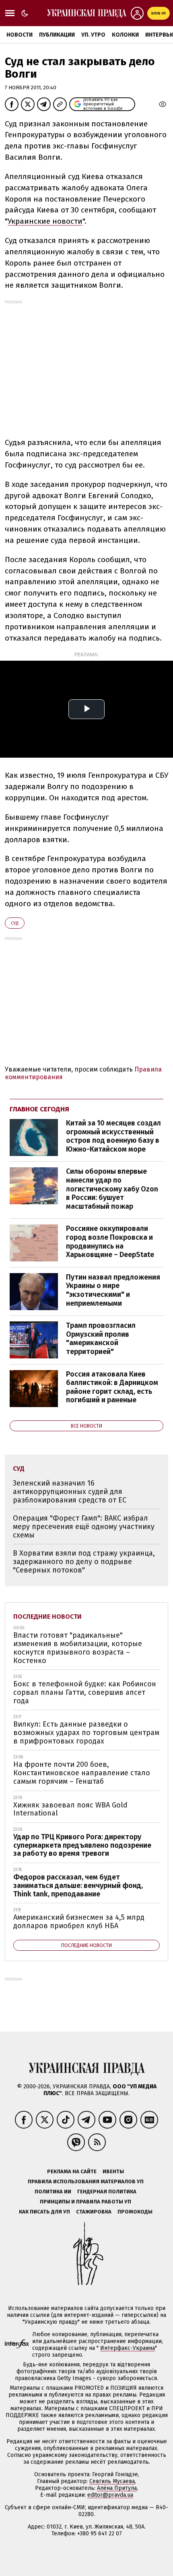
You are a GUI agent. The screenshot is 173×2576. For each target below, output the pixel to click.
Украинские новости (45, 221)
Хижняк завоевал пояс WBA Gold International (70, 1809)
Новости (20, 35)
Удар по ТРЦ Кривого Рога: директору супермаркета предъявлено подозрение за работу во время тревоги (82, 1845)
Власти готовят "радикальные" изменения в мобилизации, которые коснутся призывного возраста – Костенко (78, 1648)
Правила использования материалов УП (86, 2181)
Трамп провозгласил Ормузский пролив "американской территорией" (101, 1338)
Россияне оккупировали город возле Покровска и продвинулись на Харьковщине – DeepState (110, 1242)
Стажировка (94, 2212)
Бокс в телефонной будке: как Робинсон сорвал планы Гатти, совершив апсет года (85, 1692)
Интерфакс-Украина (128, 2348)
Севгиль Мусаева (112, 2481)
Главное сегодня (39, 1109)
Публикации (57, 35)
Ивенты (113, 2171)
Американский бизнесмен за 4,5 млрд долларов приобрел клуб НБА (79, 1922)
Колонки (125, 35)
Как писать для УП (44, 2212)
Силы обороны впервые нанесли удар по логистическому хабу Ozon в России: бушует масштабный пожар (112, 1189)
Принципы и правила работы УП (85, 2202)
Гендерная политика (107, 2192)
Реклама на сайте (72, 2171)
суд (15, 923)
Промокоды (135, 2212)
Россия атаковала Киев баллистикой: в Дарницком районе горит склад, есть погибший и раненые (112, 1387)
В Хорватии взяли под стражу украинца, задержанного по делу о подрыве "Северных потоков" (84, 1561)
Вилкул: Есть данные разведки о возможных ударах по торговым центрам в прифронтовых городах (86, 1732)
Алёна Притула (117, 2488)
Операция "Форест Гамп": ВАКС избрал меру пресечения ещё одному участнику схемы (84, 1526)
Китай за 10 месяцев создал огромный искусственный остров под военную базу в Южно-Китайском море (113, 1136)
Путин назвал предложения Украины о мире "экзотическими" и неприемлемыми (113, 1290)
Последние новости (47, 1617)
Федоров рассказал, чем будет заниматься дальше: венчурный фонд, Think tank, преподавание (78, 1885)
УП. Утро (93, 35)
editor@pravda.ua (110, 2495)
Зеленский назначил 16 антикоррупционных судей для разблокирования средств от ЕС (70, 1491)
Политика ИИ (53, 2192)
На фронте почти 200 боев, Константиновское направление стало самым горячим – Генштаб (82, 1773)
